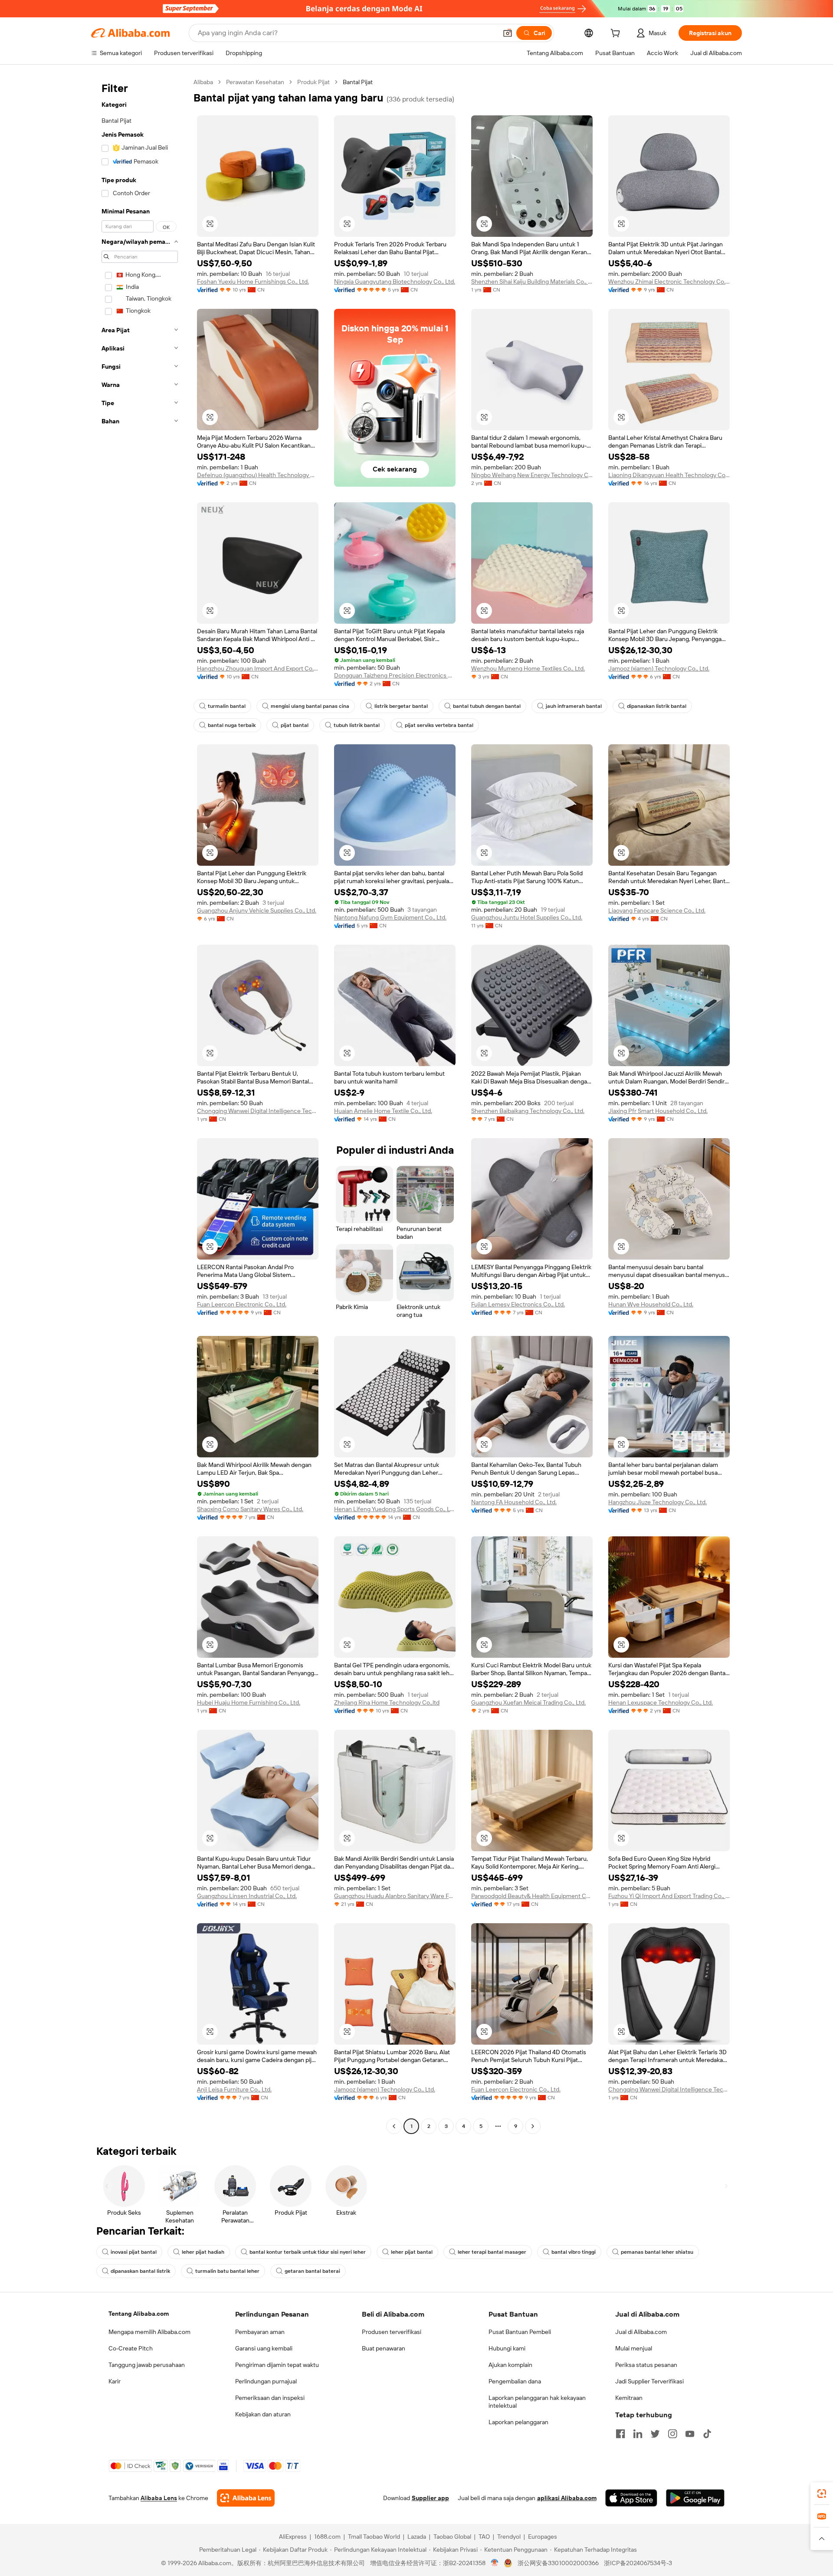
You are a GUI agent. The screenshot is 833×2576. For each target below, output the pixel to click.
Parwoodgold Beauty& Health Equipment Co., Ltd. (532, 1896)
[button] (508, 33)
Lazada (417, 2537)
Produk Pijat (313, 82)
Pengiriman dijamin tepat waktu (277, 2365)
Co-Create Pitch (131, 2348)
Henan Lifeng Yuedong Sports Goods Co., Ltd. (395, 1509)
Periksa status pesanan (646, 2365)
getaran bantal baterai (312, 2271)
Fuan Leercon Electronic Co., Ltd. (242, 1304)
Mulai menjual (634, 2348)
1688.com (327, 2537)
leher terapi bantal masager (492, 2252)
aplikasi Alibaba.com (567, 2498)
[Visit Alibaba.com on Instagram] (672, 2434)
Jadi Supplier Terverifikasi (649, 2381)
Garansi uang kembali (264, 2348)
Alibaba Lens (159, 2498)
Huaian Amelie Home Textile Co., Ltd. (383, 1111)
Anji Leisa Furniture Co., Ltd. (234, 2089)
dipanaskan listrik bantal (657, 706)
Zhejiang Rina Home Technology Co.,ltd (387, 1702)
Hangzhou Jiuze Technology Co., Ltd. (658, 1502)
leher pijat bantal (412, 2252)
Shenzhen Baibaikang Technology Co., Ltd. (528, 1111)
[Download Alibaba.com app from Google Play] (695, 2498)
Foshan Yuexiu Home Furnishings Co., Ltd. (253, 281)
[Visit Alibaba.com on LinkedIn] (638, 2434)
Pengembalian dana (515, 2381)
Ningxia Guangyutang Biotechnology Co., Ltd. (395, 281)
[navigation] (140, 1105)
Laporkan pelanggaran (518, 2422)
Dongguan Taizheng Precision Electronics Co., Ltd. (395, 675)
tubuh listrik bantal (357, 725)
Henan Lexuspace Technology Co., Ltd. (661, 1702)
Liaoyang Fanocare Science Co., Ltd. (657, 910)
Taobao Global (452, 2537)
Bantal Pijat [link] (358, 82)
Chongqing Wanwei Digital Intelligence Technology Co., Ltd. (258, 1111)
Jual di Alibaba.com (641, 2332)
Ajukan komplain (510, 2365)
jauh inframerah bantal (574, 706)
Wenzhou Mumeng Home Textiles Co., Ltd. (528, 668)
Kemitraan (629, 2398)
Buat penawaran (384, 2348)
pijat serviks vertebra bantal (439, 725)
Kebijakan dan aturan (263, 2414)
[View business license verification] (495, 2563)
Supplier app (430, 2498)
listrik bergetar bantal (401, 706)
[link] (822, 2494)
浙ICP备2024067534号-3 (638, 2563)
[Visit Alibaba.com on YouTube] (690, 2434)
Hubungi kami (507, 2348)
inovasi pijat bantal (134, 2252)
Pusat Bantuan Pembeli (520, 2332)
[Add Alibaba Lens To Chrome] (246, 2498)
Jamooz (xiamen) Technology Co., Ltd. (659, 668)
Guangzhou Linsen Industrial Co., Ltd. (247, 1896)
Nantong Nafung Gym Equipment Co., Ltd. (390, 917)
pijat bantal (295, 725)
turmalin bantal (227, 706)
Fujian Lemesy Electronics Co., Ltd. (518, 1304)
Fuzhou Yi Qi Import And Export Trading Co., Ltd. (669, 1896)
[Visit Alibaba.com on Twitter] (655, 2434)
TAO (484, 2537)
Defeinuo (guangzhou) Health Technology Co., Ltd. (258, 475)
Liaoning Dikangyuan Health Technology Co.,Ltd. (669, 475)
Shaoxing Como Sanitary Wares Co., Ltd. (250, 1509)
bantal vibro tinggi (574, 2252)
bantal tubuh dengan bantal (487, 706)
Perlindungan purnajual (266, 2381)
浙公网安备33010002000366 (558, 2563)
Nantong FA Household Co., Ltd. (514, 1502)
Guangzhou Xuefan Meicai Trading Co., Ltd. (528, 1702)
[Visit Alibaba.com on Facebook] (620, 2434)
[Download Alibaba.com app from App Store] (631, 2498)
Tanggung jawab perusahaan (147, 2365)
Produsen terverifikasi (392, 2332)
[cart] (617, 34)
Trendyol (509, 2537)
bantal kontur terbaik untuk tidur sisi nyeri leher (308, 2252)
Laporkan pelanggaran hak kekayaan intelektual (537, 2402)
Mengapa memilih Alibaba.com (149, 2332)
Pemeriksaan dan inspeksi (270, 2398)
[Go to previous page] (394, 2126)
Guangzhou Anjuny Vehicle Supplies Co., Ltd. (257, 910)
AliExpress (293, 2537)
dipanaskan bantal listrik (140, 2271)
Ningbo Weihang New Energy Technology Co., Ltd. (532, 475)
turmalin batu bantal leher (227, 2271)
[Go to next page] (533, 2126)
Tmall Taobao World (374, 2537)
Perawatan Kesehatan (255, 82)
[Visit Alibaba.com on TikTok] (707, 2434)
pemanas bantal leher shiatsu (657, 2252)
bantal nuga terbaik (232, 725)
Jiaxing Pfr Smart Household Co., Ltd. (658, 1111)
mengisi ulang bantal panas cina (310, 706)
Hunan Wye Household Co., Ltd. (651, 1304)
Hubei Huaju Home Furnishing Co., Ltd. (249, 1702)
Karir (115, 2381)
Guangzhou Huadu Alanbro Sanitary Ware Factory (395, 1896)
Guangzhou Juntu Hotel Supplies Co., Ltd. (527, 917)
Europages (543, 2537)
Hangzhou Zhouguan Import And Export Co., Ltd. (258, 668)
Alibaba (203, 82)
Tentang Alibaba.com (139, 2314)
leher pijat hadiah (203, 2252)
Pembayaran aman (260, 2332)
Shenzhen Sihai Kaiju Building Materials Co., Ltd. (532, 281)
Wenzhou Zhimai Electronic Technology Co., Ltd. (669, 281)
